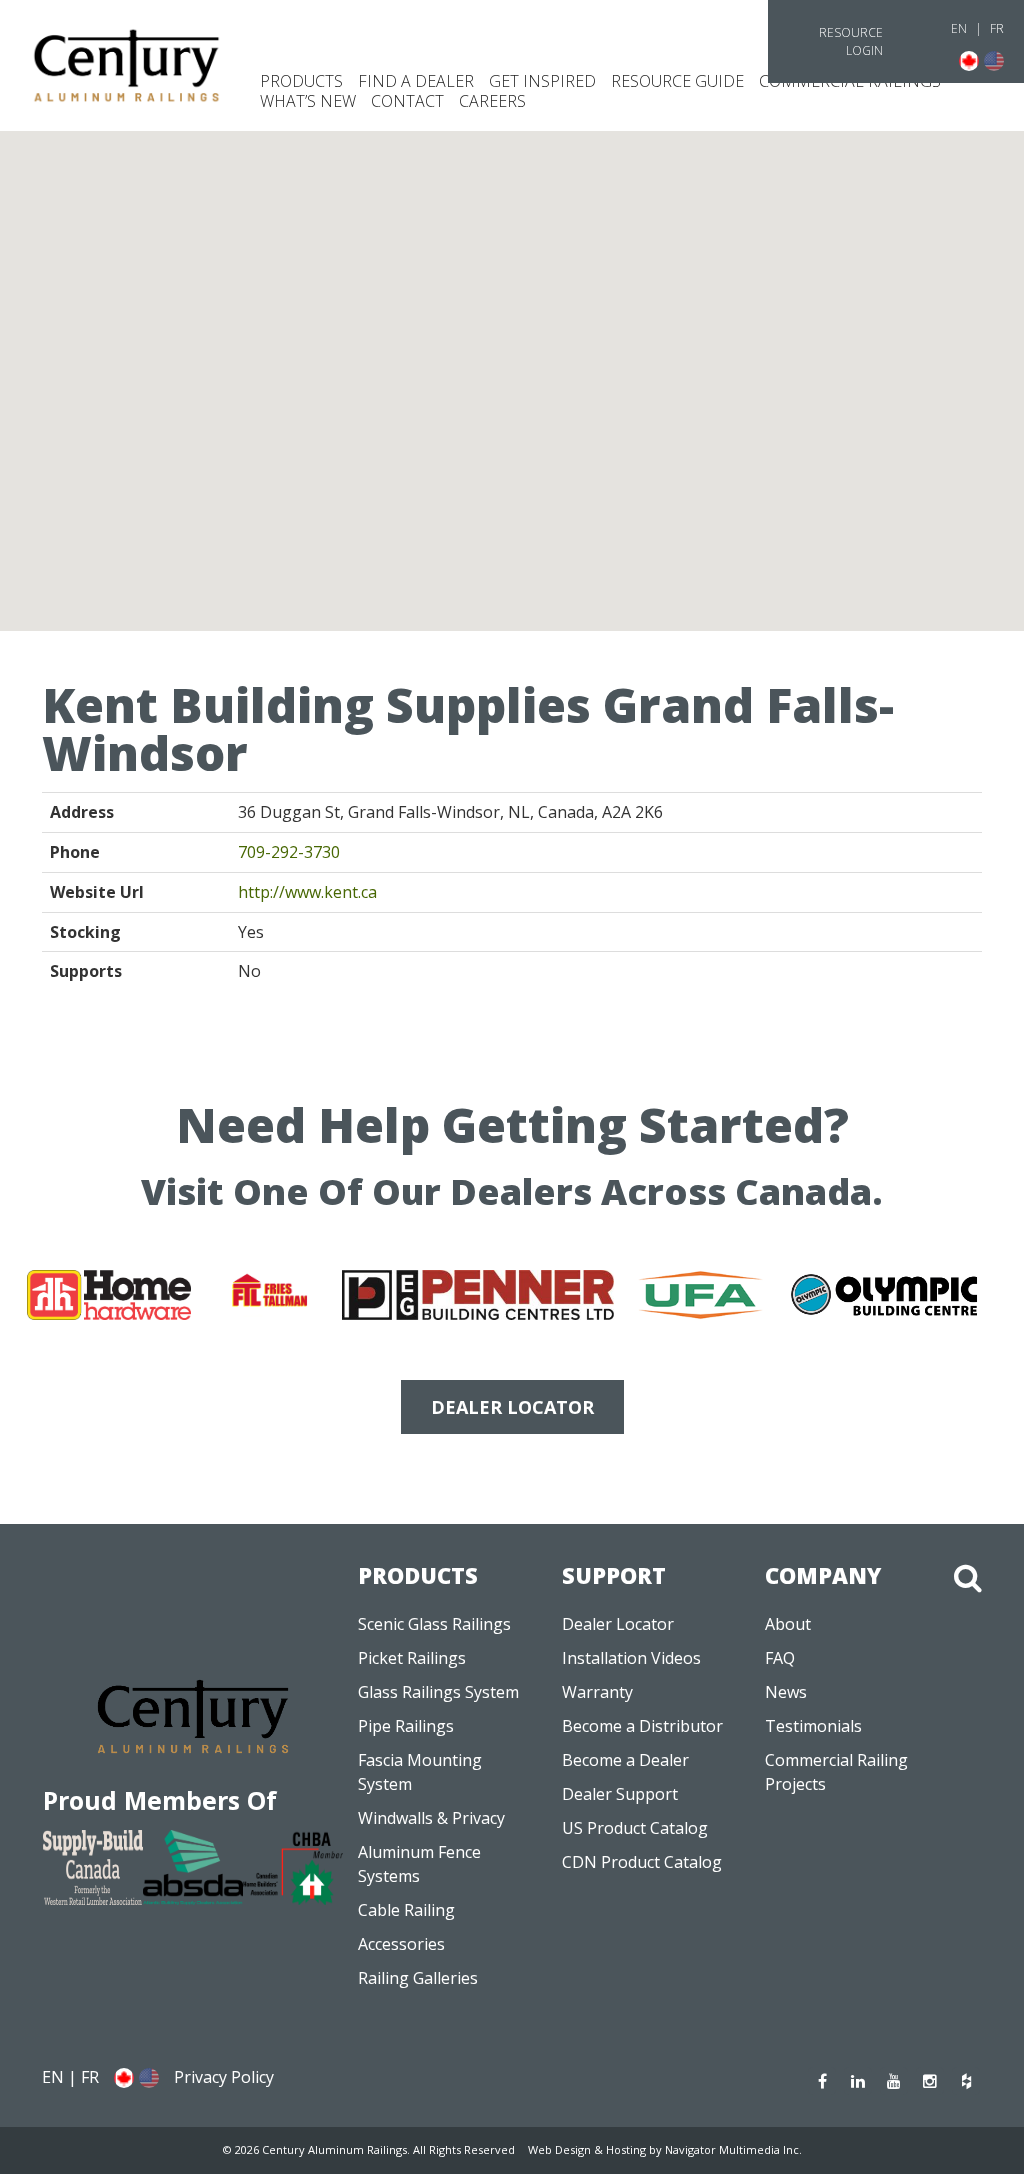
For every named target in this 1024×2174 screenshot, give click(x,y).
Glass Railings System (438, 1692)
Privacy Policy (224, 2077)
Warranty (597, 1692)
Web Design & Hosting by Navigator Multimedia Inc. (665, 2149)
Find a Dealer (416, 81)
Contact (407, 101)
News (786, 1692)
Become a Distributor (642, 1726)
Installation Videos (631, 1658)
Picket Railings (412, 1658)
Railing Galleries (418, 1978)
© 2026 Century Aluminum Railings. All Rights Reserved (369, 2149)
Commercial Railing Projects (836, 1772)
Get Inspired (542, 81)
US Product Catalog (635, 1828)
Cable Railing (406, 1910)
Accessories (401, 1944)
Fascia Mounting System (420, 1772)
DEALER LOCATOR (512, 1407)
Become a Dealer (625, 1760)
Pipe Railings (406, 1726)
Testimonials (813, 1726)
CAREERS (492, 101)
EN (959, 28)
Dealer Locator (618, 1624)
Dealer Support (620, 1794)
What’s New (308, 101)
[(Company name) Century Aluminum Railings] (126, 65)
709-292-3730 (289, 852)
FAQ (780, 1658)
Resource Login (851, 41)
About (788, 1624)
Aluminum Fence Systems (419, 1864)
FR (997, 28)
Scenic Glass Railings (434, 1624)
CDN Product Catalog (642, 1862)
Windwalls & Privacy (431, 1818)
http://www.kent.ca (307, 892)
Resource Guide (677, 81)
